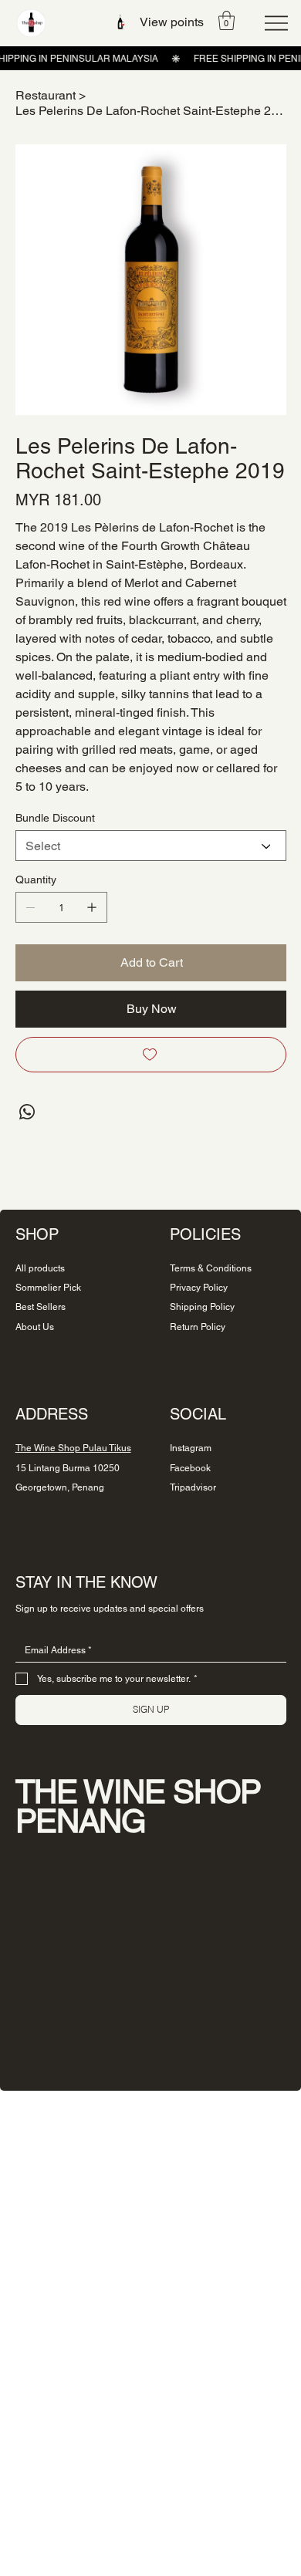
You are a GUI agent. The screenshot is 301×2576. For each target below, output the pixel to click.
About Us (35, 1327)
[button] (227, 20)
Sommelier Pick (48, 1288)
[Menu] (276, 23)
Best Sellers (41, 1307)
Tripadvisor (193, 1487)
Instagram (191, 1448)
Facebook (190, 1468)
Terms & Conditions (211, 1268)
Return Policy (198, 1327)
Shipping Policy (202, 1307)
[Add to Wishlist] (151, 1055)
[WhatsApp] (27, 1112)
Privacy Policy (199, 1288)
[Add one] (92, 907)
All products (40, 1268)
